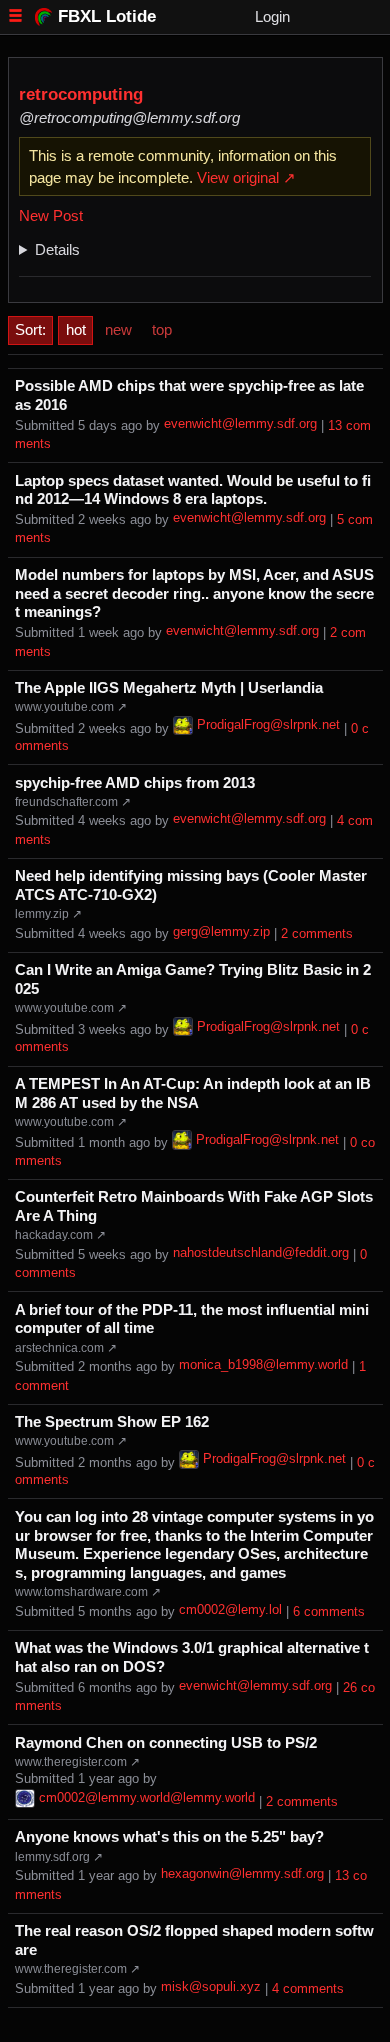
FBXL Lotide (107, 16)
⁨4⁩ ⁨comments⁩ (308, 1989)
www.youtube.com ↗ (71, 707)
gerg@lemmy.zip (221, 932)
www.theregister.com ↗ (77, 1762)
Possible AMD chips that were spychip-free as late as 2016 (189, 395)
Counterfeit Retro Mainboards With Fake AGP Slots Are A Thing (194, 1206)
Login (272, 16)
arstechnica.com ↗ (66, 1348)
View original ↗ (246, 177)
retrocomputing (81, 94)
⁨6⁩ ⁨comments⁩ (329, 1612)
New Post (51, 215)
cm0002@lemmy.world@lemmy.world (147, 1798)
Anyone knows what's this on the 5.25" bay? (169, 1837)
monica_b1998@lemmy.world (263, 1365)
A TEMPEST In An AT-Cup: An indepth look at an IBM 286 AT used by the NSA (193, 1093)
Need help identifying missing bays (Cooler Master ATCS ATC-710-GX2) (191, 885)
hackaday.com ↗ (60, 1235)
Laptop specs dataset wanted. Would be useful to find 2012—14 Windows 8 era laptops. (193, 490)
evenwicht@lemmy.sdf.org (240, 424)
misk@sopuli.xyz (211, 1987)
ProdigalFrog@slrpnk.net (268, 725)
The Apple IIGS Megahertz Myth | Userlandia (169, 688)
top (162, 329)
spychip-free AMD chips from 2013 (135, 783)
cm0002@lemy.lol (230, 1610)
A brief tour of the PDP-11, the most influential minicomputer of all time (192, 1319)
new (118, 329)
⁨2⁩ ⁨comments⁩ (317, 934)
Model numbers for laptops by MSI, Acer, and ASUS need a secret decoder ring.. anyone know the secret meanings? (194, 594)
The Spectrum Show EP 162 (112, 1422)
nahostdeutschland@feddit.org (261, 1253)
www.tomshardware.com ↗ (88, 1592)
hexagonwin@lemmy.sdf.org (242, 1874)
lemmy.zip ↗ (48, 914)
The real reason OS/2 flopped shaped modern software (194, 1940)
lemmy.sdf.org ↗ (59, 1857)
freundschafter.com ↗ (73, 802)
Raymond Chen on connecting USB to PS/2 (166, 1743)
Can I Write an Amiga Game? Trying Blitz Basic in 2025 (193, 979)
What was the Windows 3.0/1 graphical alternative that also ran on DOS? (192, 1657)
